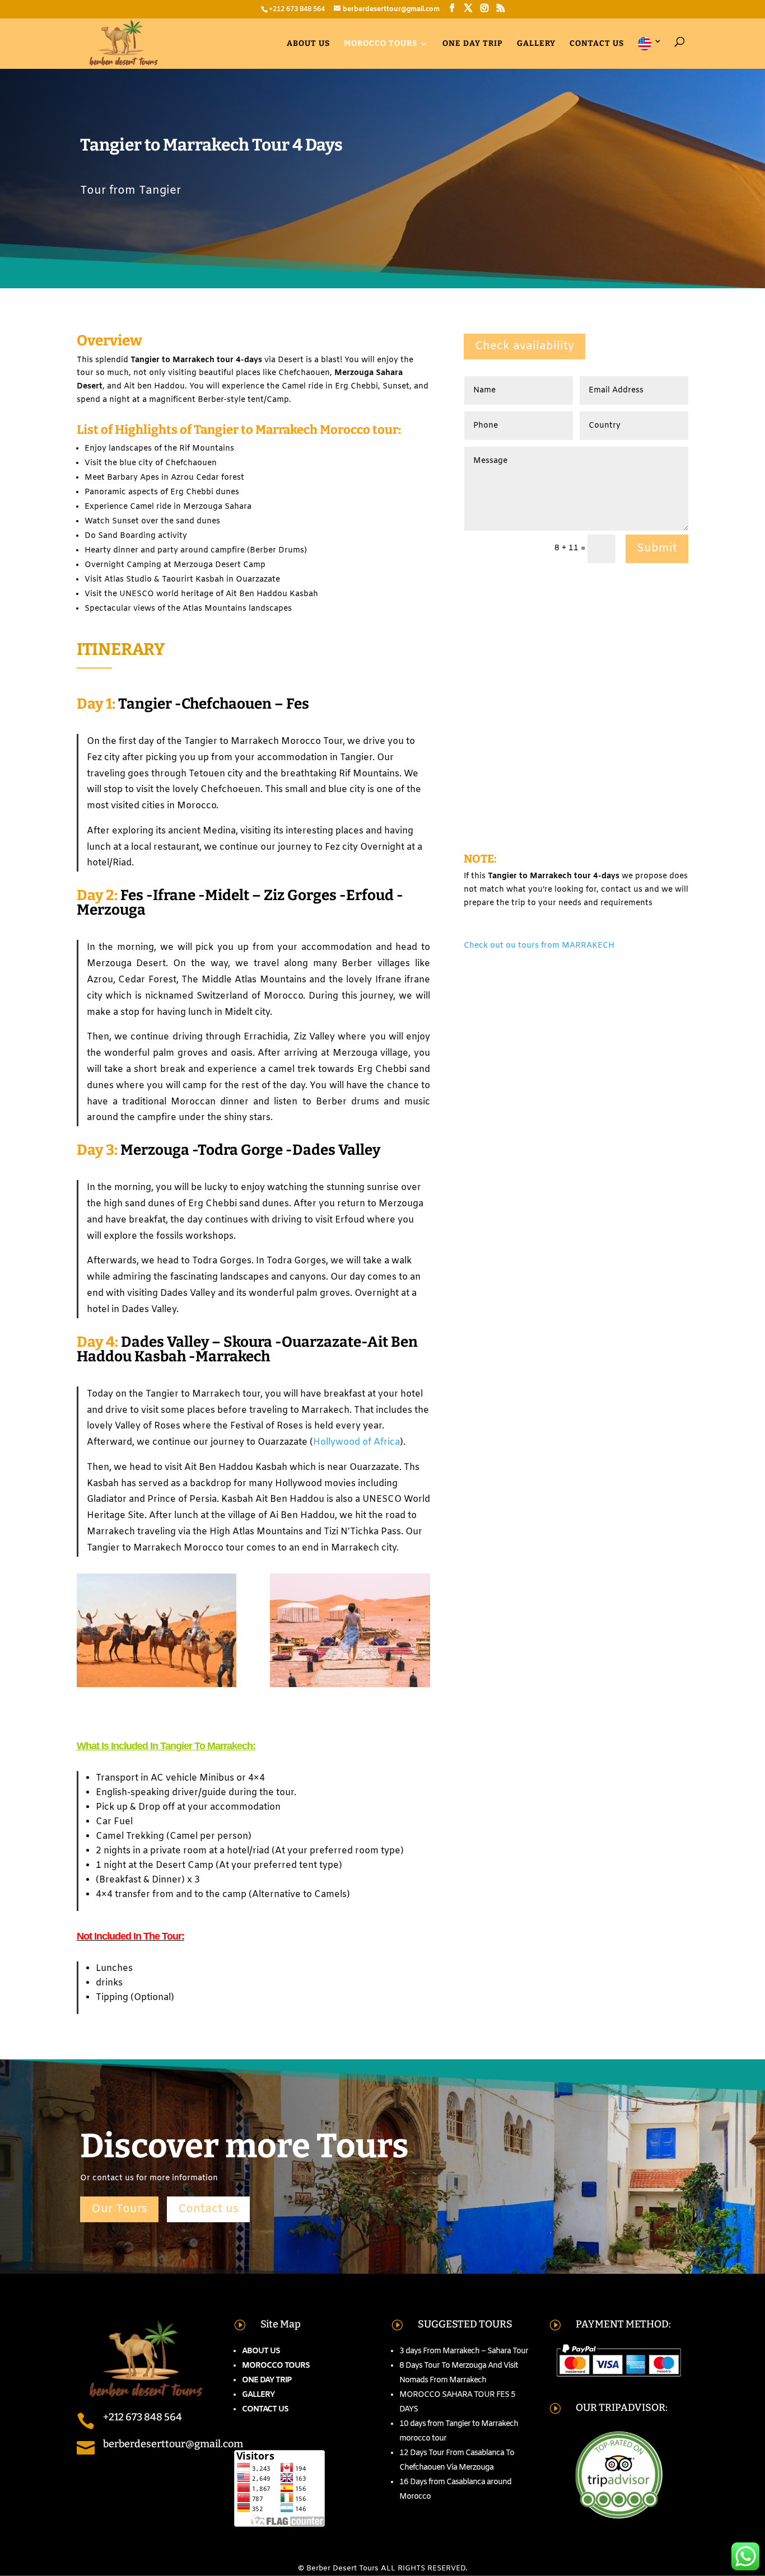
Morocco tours (381, 44)
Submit (657, 548)
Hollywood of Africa (356, 1442)
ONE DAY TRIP (267, 2380)
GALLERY (258, 2395)
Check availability (524, 346)
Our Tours (119, 2209)
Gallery (536, 44)
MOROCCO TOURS (276, 2366)
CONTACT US (265, 2409)
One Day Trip (473, 44)
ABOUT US (261, 2351)
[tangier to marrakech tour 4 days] (350, 1687)
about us (308, 44)
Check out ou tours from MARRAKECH (539, 946)
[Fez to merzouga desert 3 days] (157, 1687)
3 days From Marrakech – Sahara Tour (464, 2351)
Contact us (597, 44)
